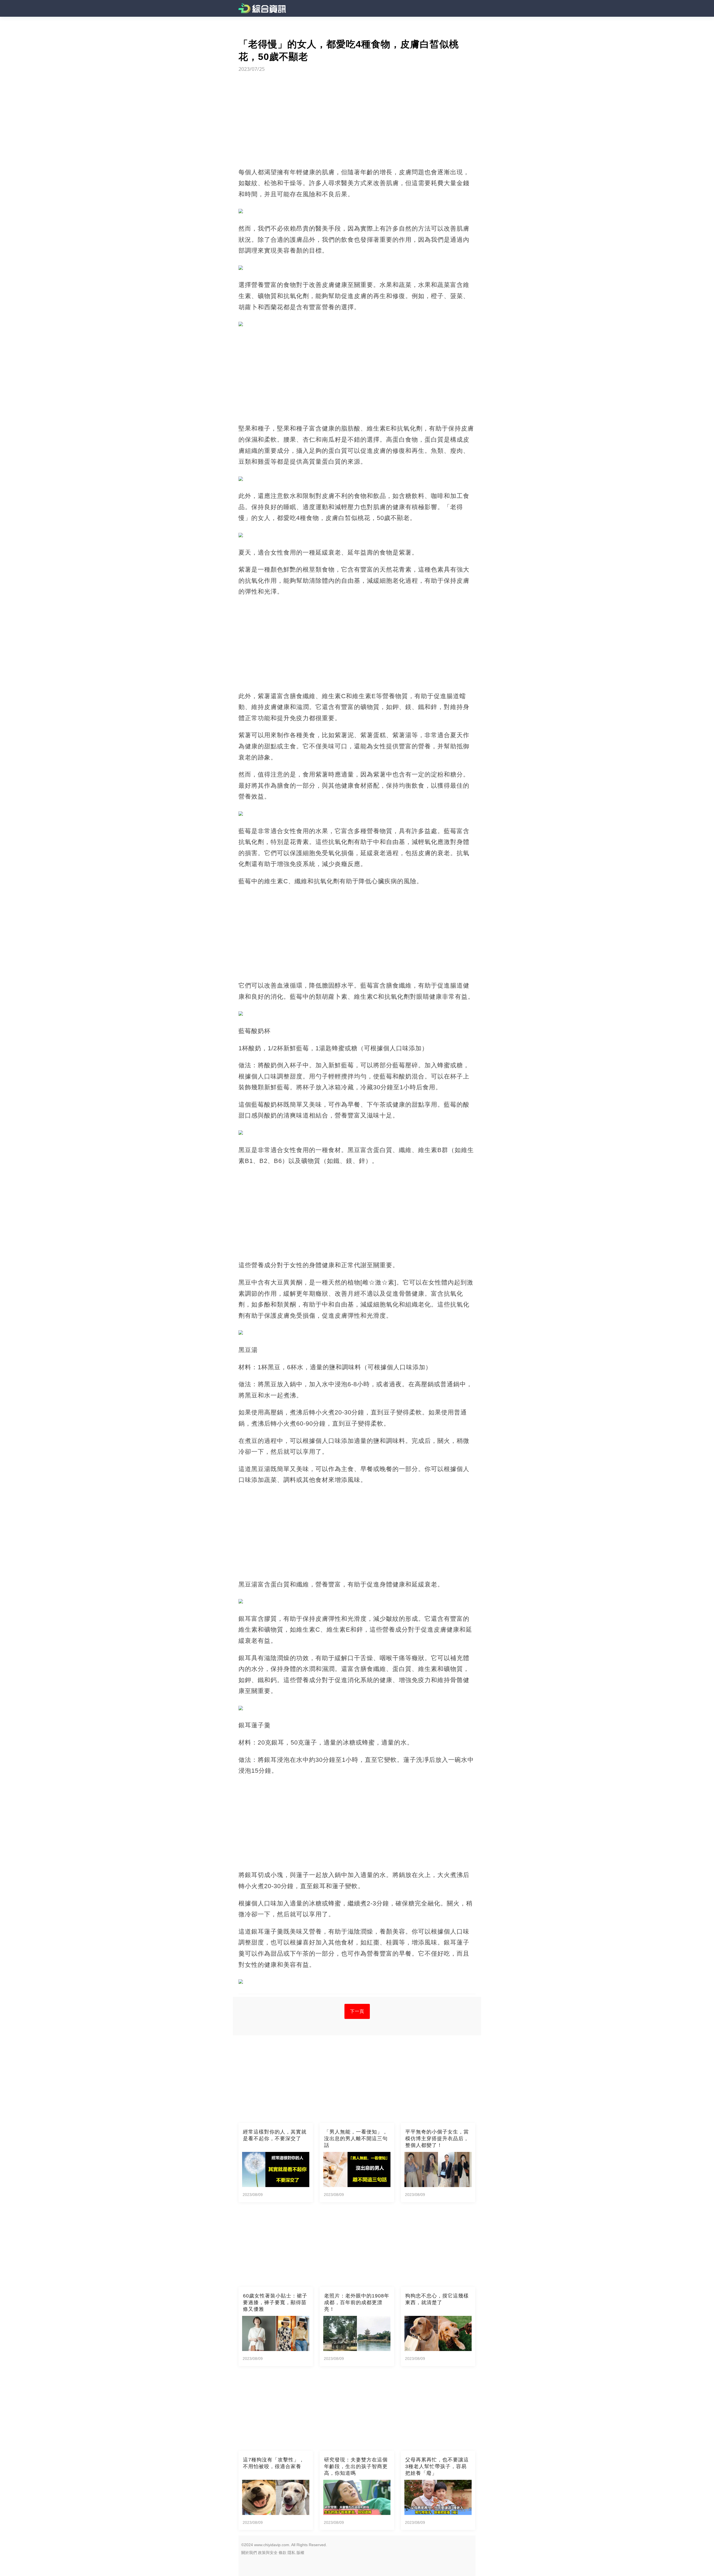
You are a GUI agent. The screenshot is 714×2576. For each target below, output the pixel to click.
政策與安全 (268, 2553)
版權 (300, 2553)
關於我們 (249, 2553)
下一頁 (357, 2011)
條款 (283, 2553)
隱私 (291, 2553)
